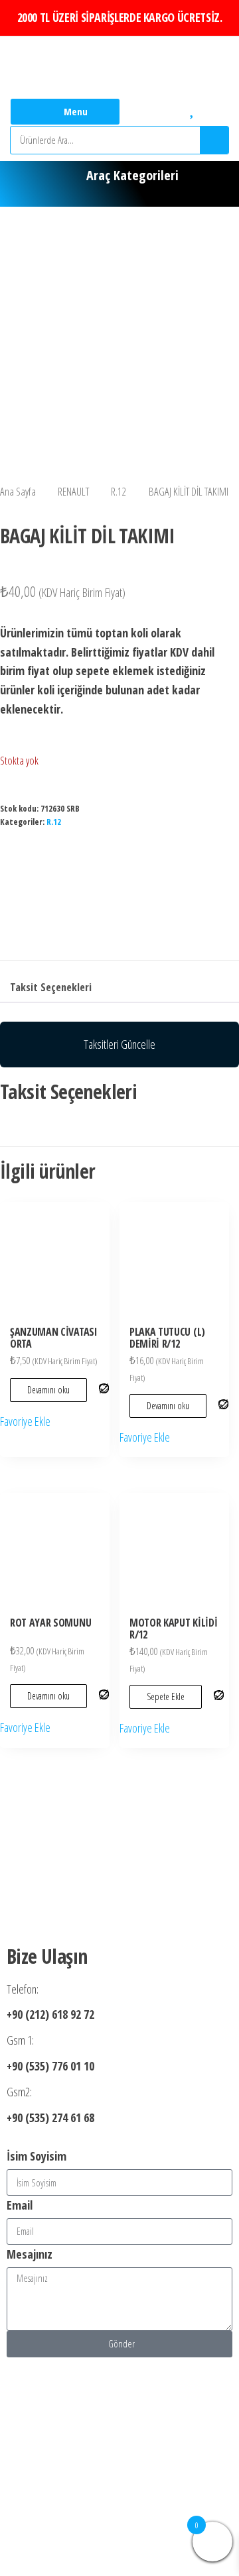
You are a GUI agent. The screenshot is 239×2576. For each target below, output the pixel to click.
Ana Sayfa (18, 491)
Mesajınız (30, 2254)
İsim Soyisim (37, 2156)
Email (20, 2205)
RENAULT (73, 491)
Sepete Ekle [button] (166, 1696)
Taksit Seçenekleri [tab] (51, 987)
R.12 (119, 491)
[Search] (214, 140)
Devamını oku (48, 1390)
